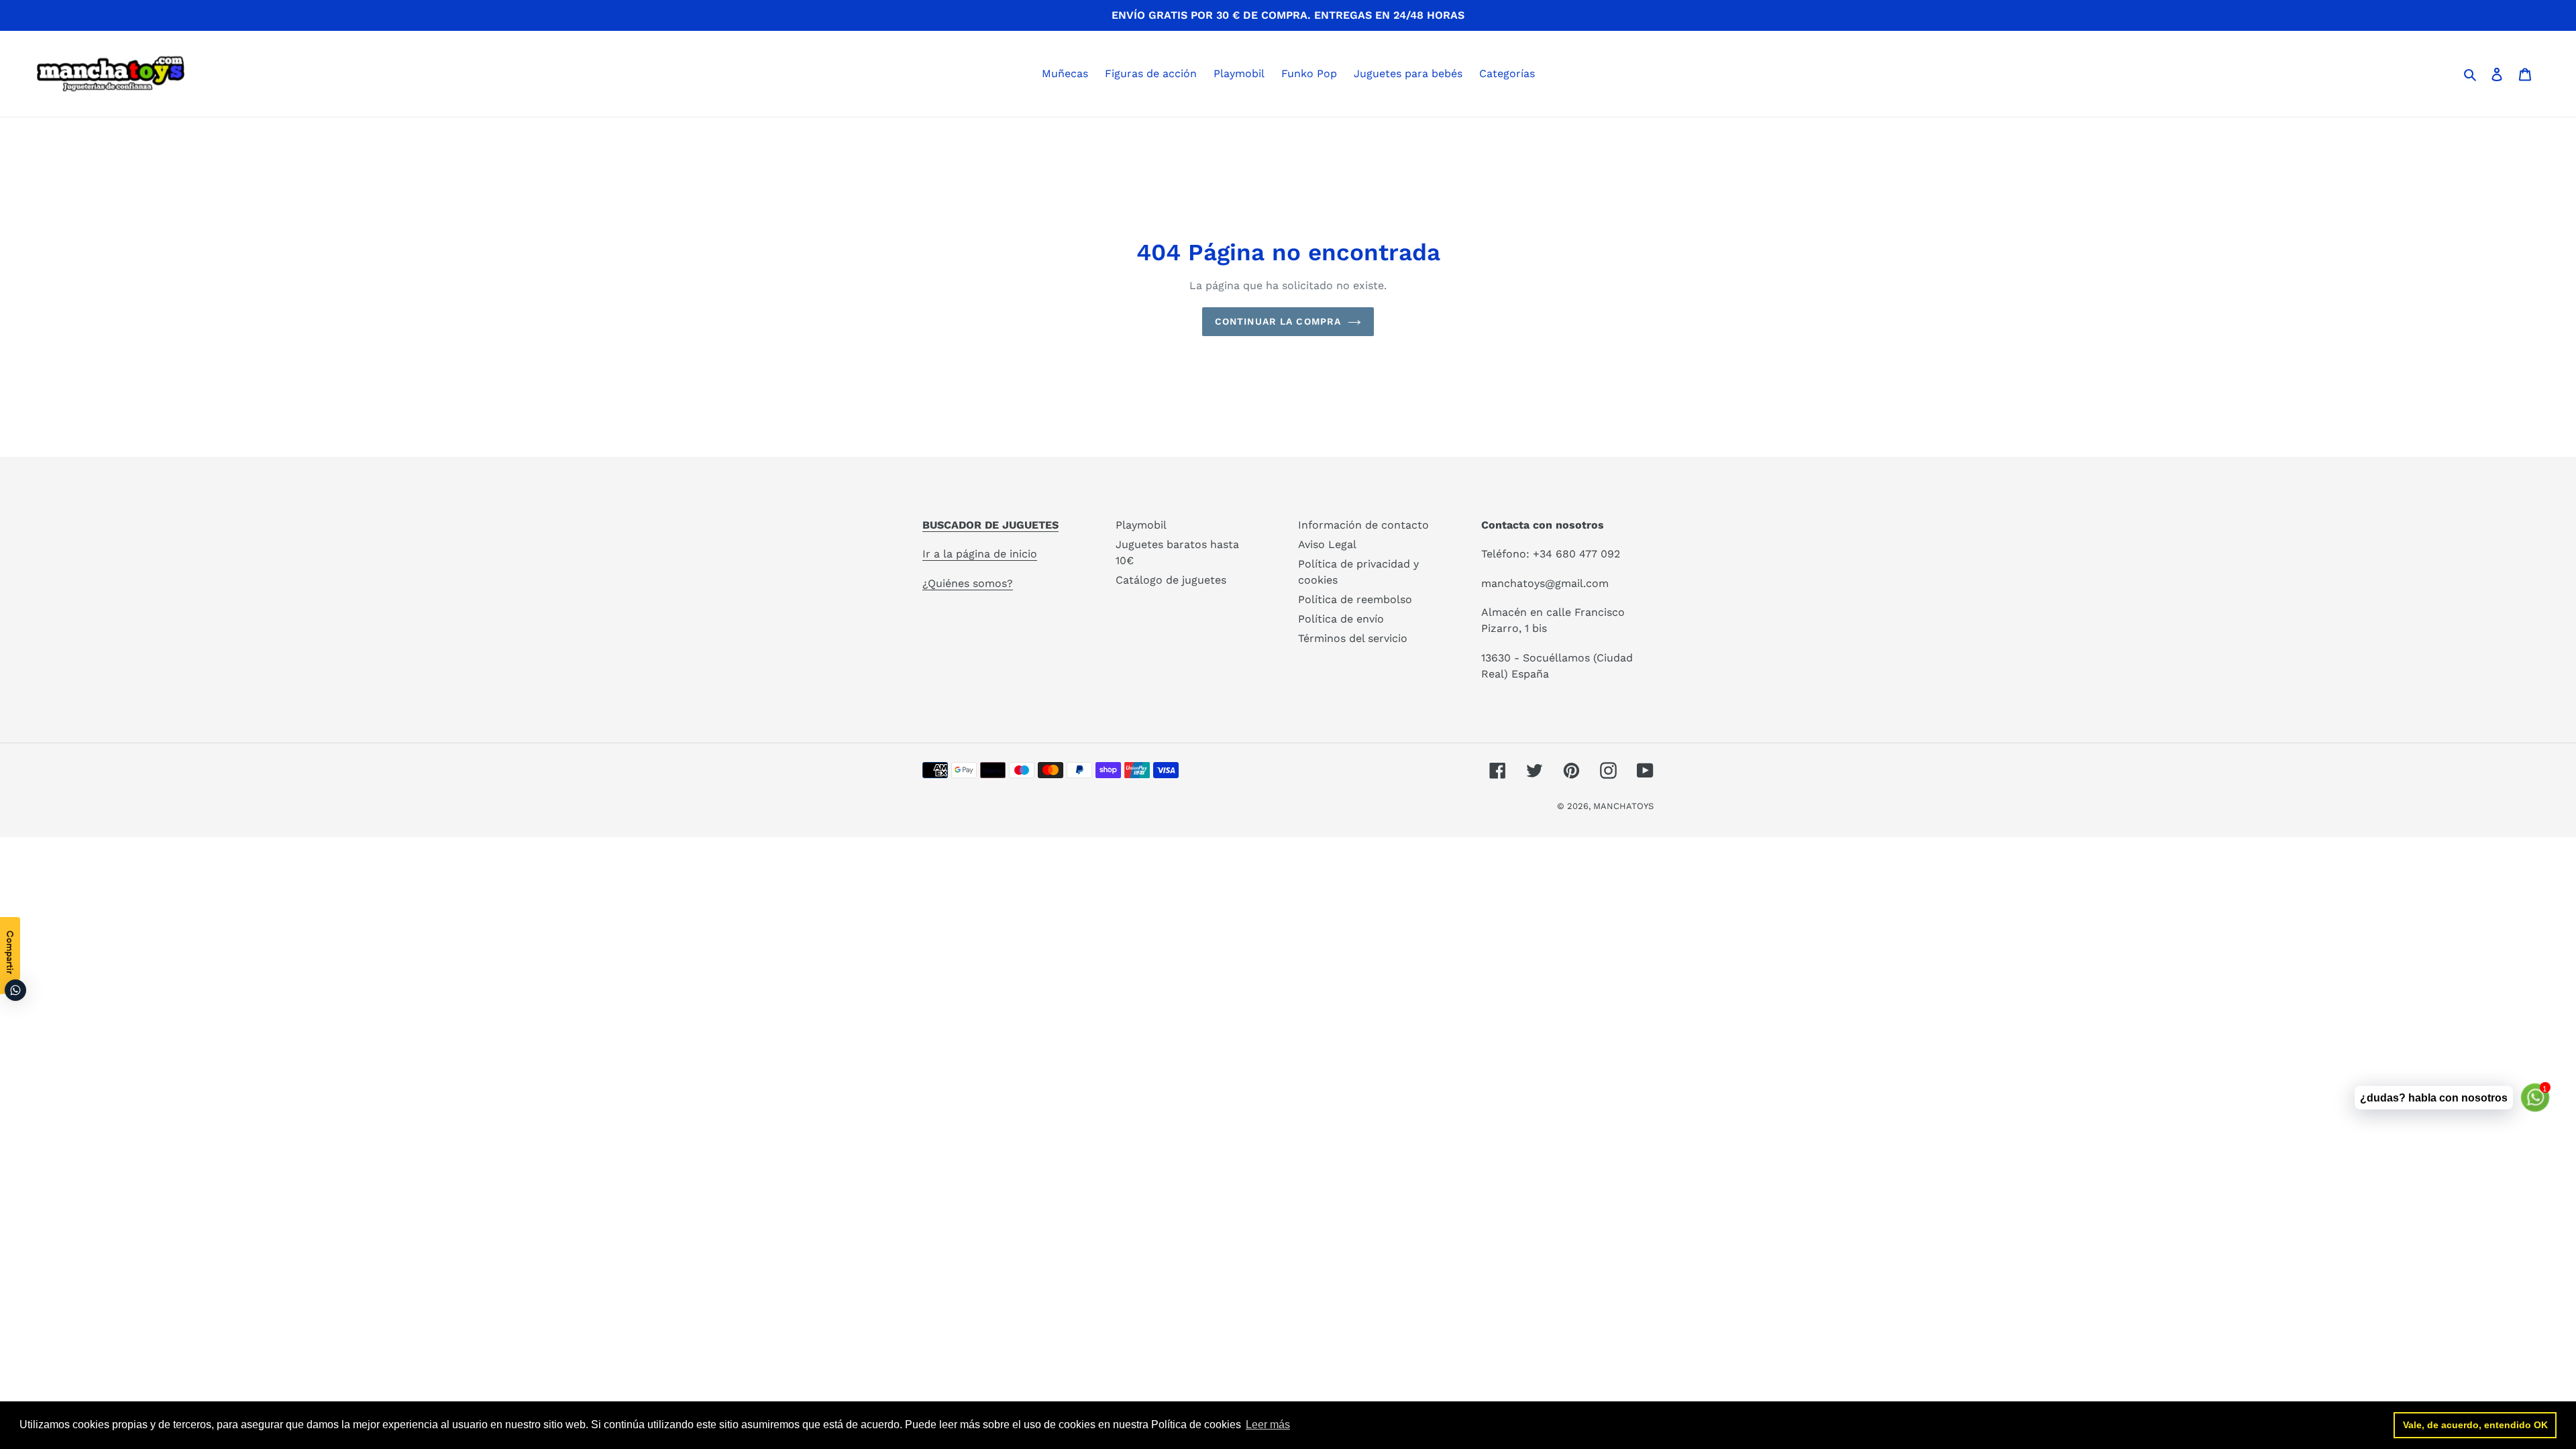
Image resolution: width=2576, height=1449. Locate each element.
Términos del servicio (1353, 638)
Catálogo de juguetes (1171, 580)
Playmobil (1141, 525)
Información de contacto (1363, 525)
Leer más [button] (1268, 1425)
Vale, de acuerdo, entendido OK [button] (2475, 1425)
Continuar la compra (1278, 321)
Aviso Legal (1327, 544)
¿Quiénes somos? (968, 583)
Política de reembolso (1355, 599)
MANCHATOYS (1623, 806)
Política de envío (1341, 619)
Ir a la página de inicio (980, 554)
